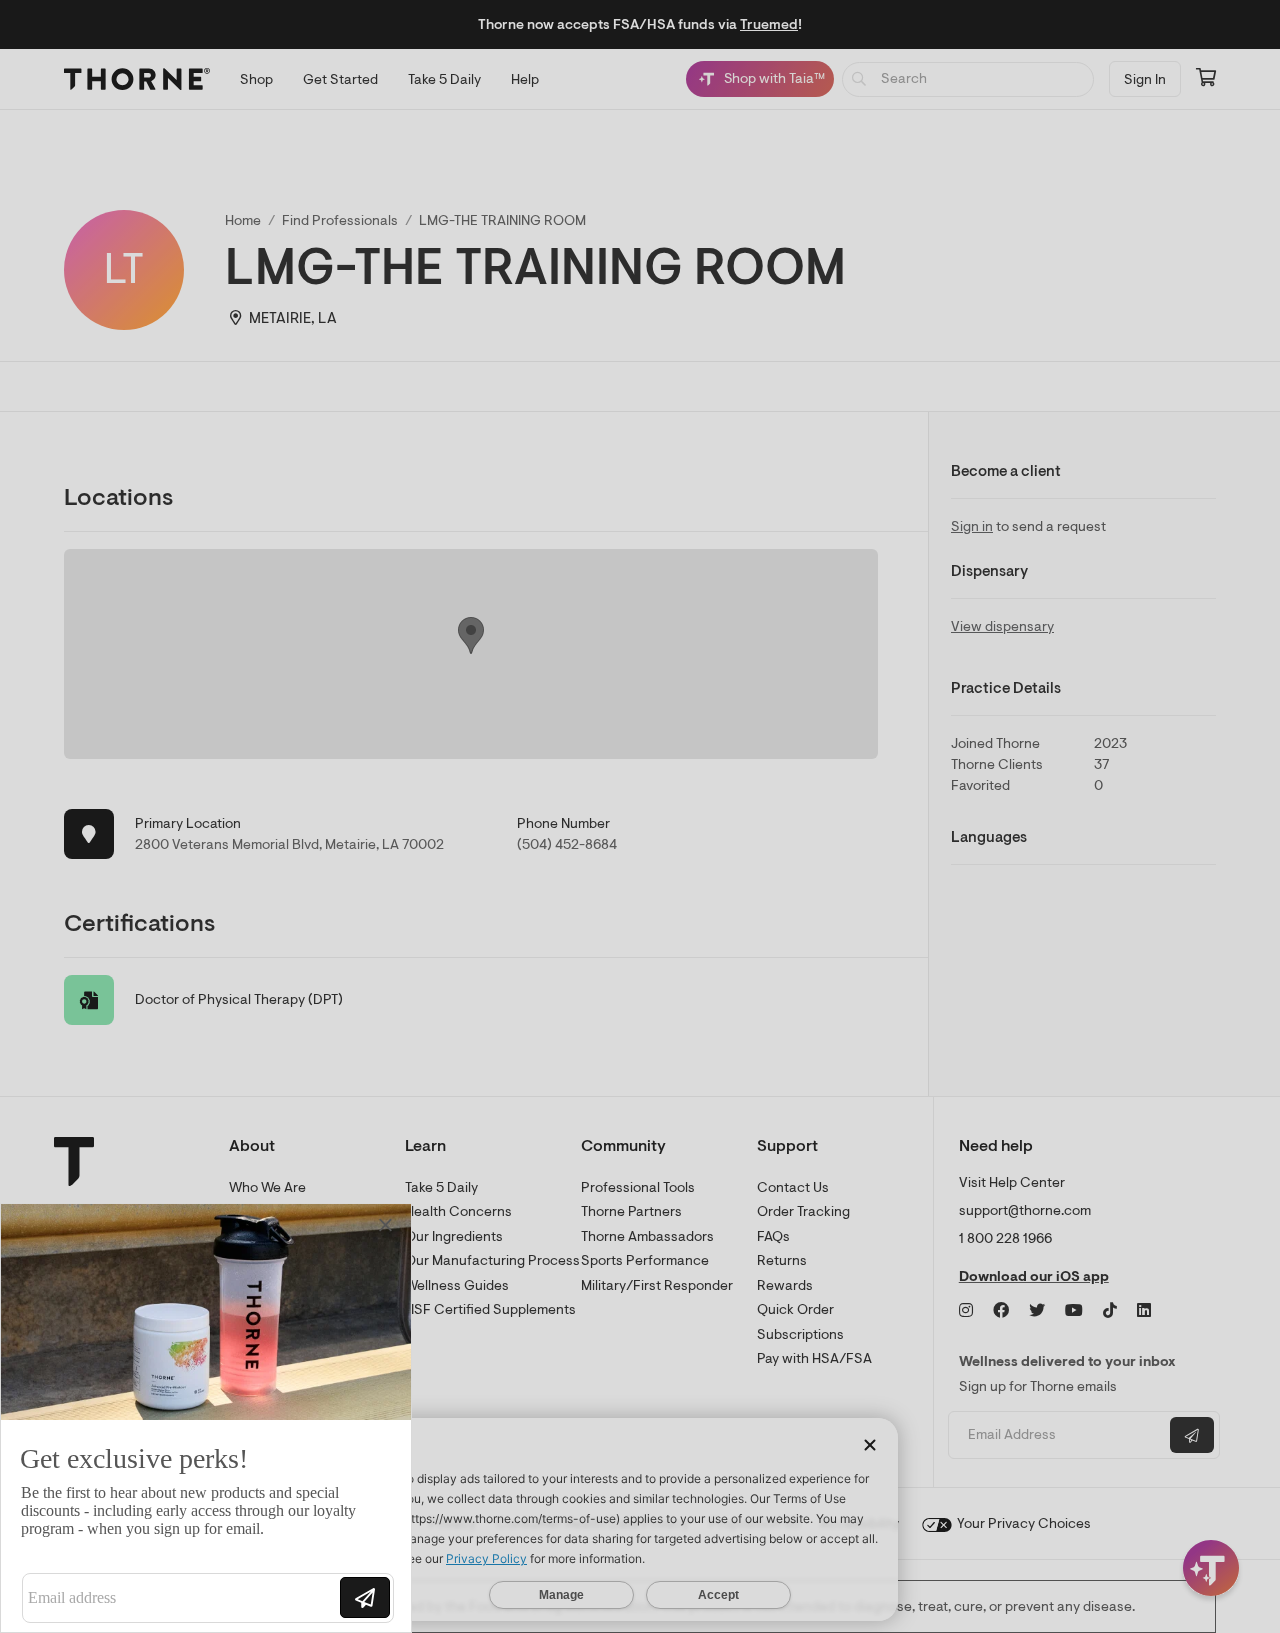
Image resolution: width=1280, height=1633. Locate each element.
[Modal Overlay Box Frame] (206, 1418)
